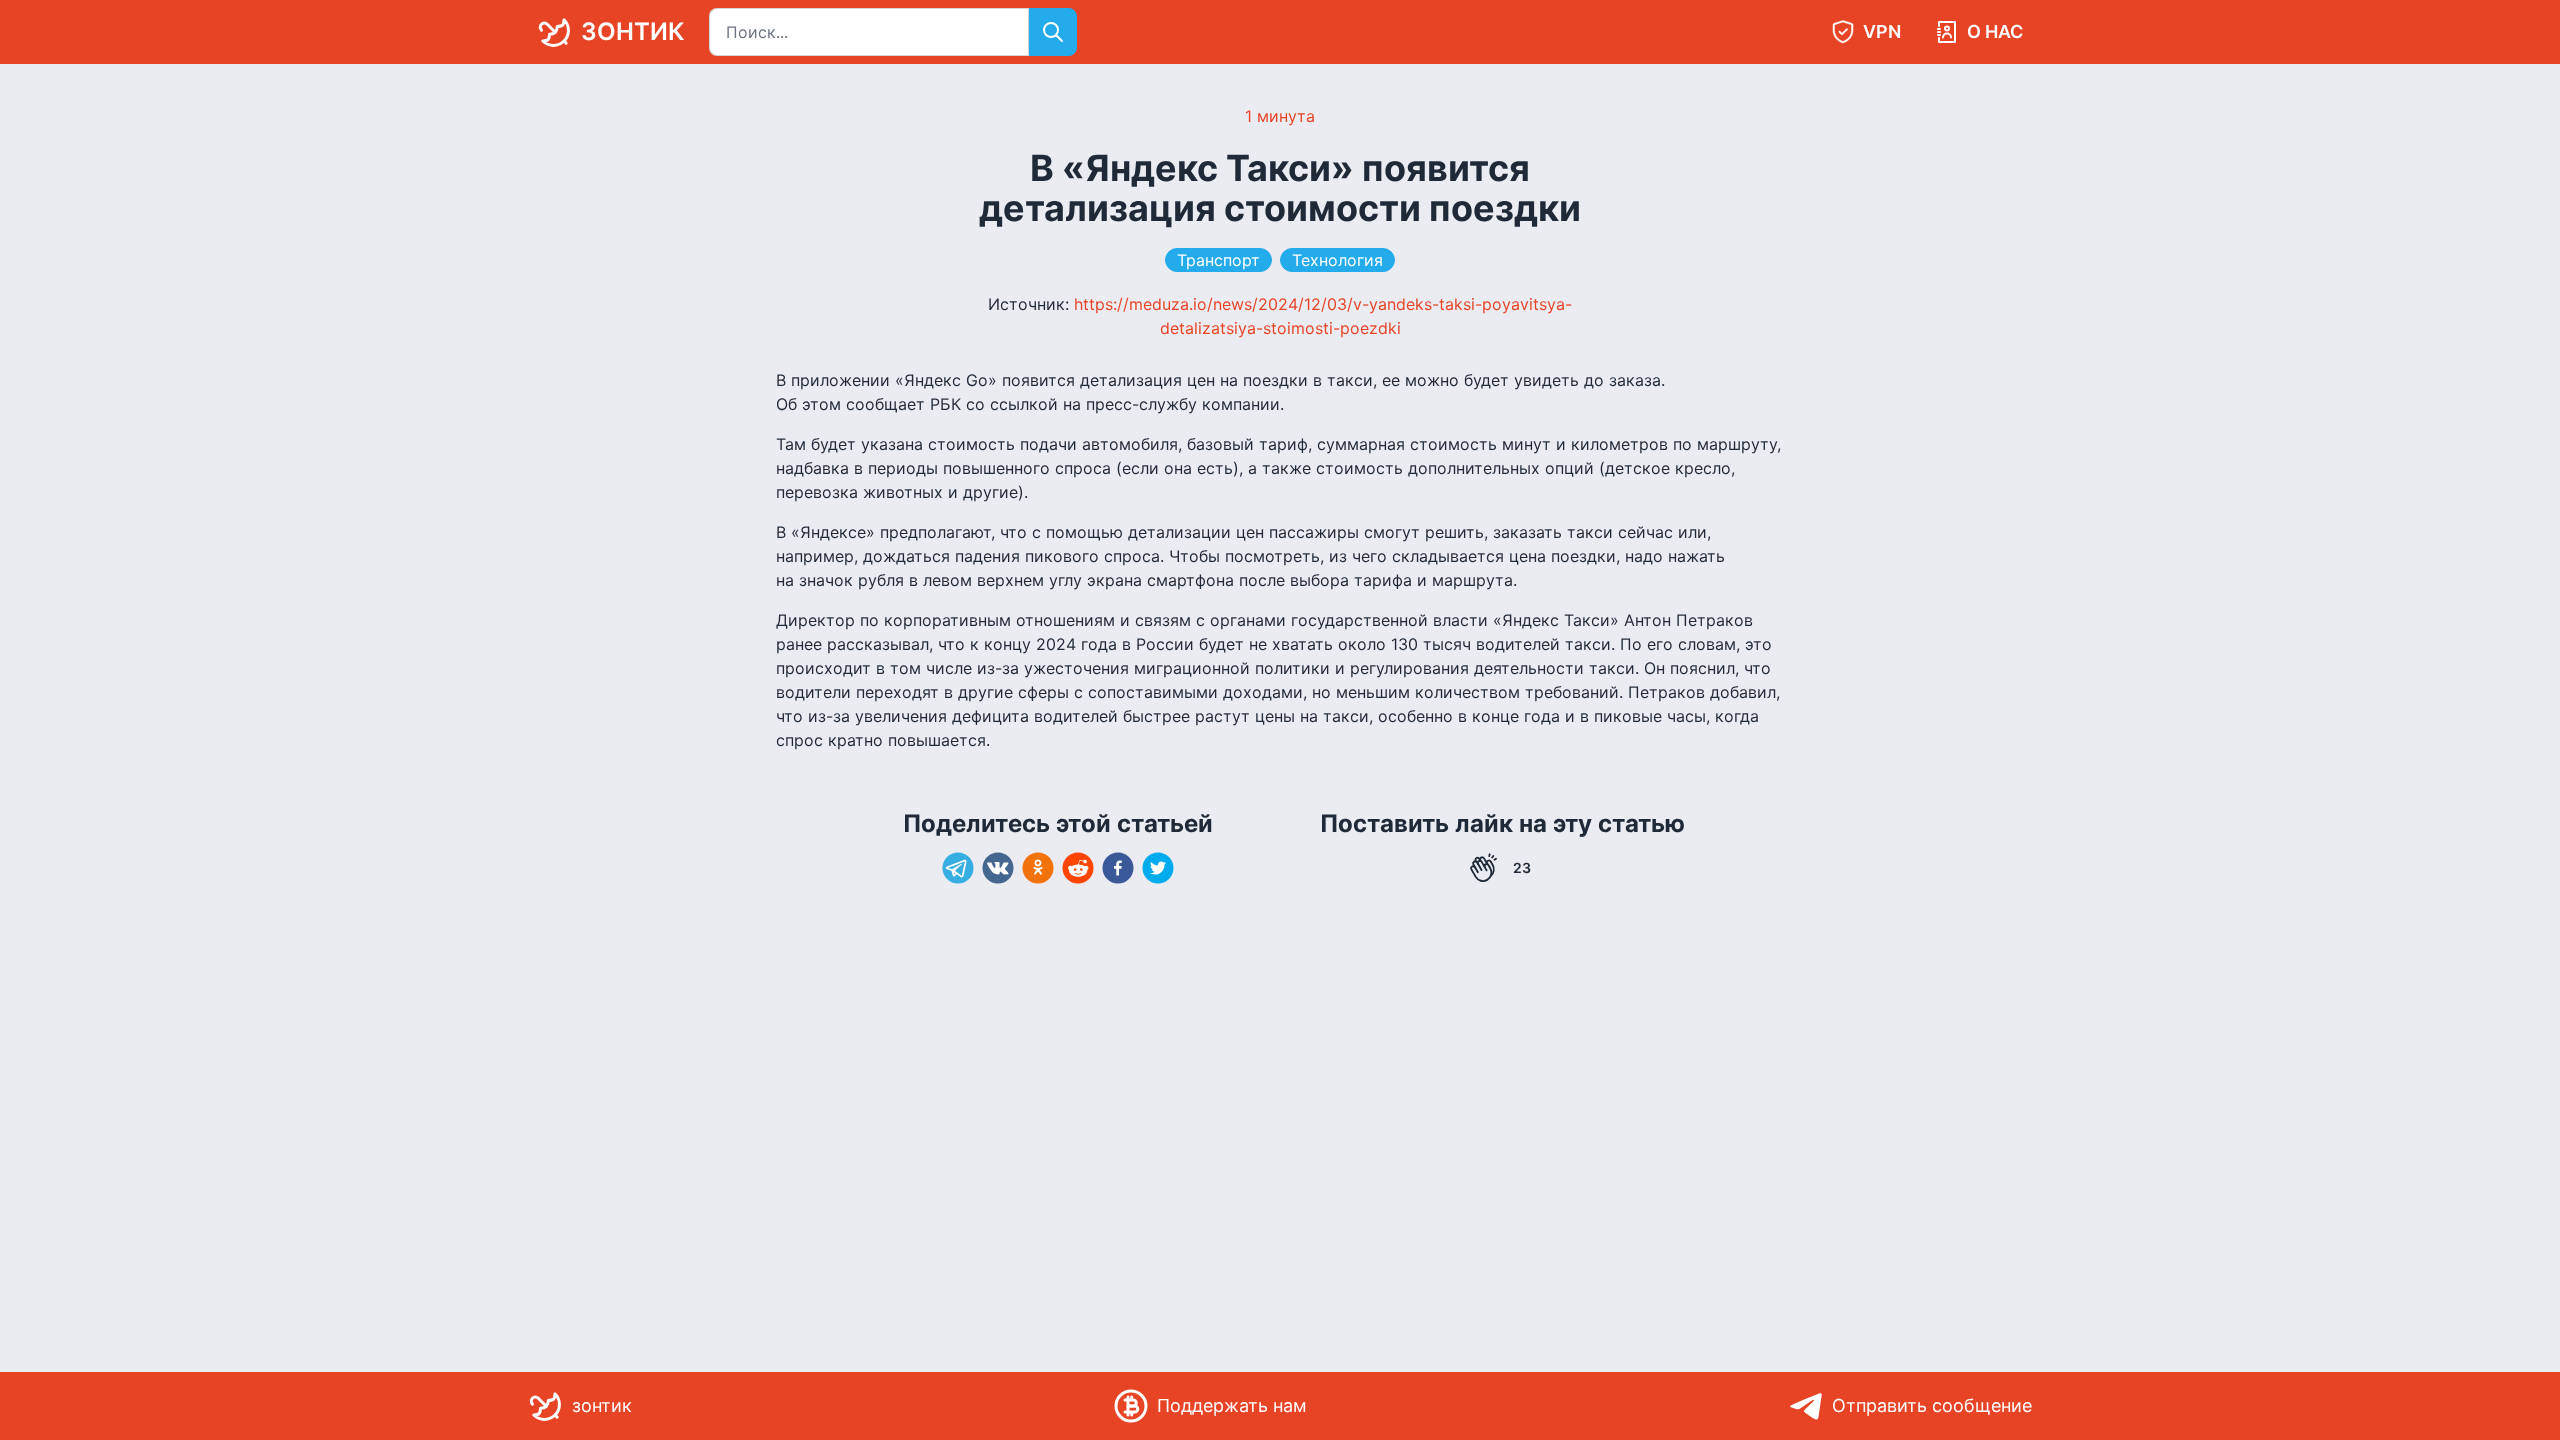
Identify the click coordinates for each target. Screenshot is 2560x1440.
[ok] (1038, 868)
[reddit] (1078, 868)
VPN (1882, 31)
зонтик (632, 31)
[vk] (998, 868)
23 (1522, 867)
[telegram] (958, 868)
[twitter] (1158, 868)
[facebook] (1118, 868)
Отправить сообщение (1932, 1405)
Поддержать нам (1232, 1405)
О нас (1995, 31)
